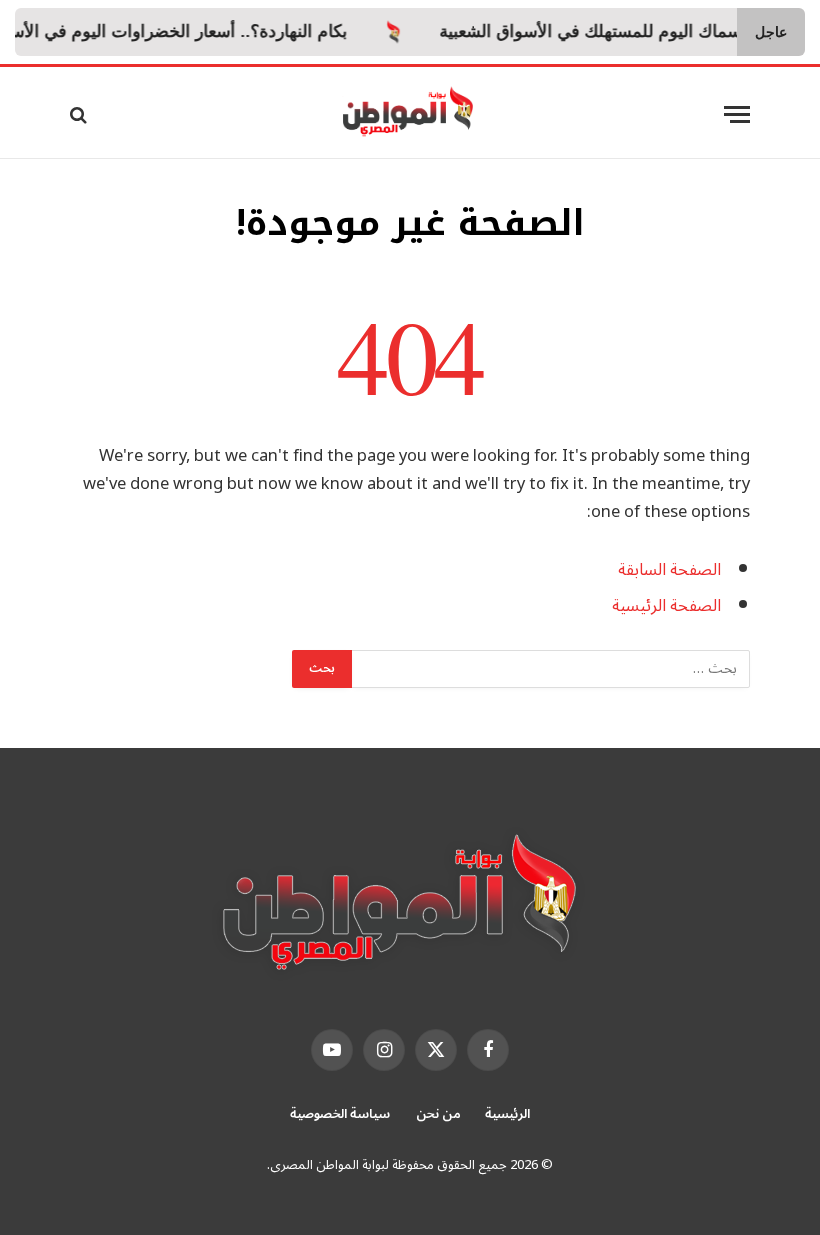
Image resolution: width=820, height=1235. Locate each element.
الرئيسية (507, 1114)
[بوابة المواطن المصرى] (410, 114)
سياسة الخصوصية (340, 1114)
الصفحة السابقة (669, 569)
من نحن (438, 1114)
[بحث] (80, 114)
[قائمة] (737, 114)
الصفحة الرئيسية (666, 605)
